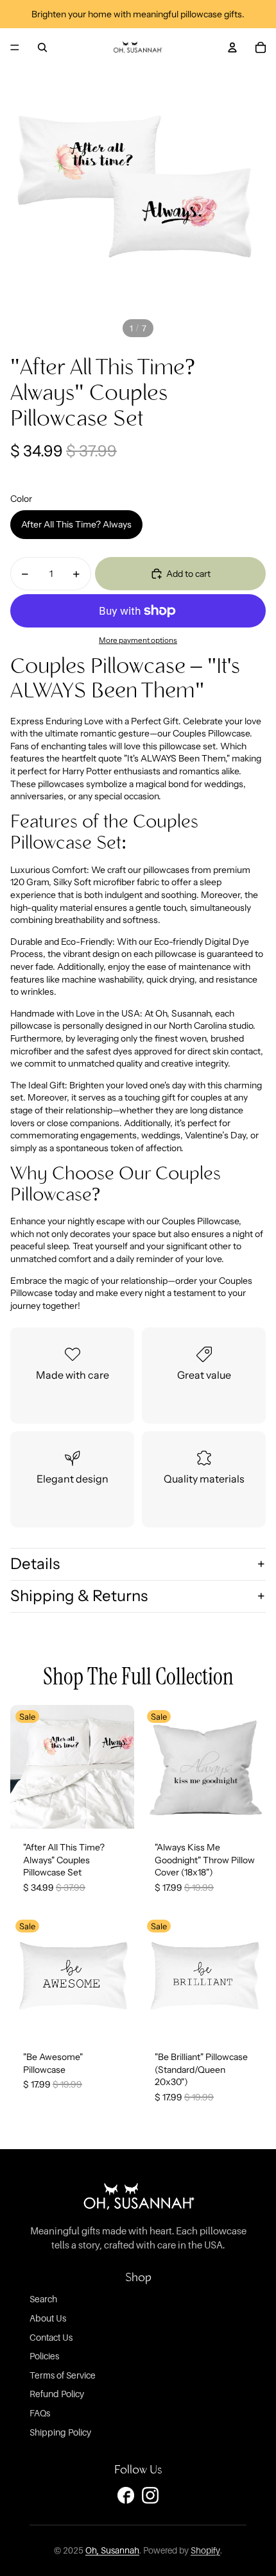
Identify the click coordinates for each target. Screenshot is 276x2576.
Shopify (205, 2550)
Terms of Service (63, 2375)
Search (43, 2299)
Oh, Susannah (112, 2550)
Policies (44, 2356)
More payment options (138, 640)
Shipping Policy (60, 2432)
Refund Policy (57, 2394)
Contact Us (51, 2337)
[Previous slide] (23, 1766)
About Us (48, 2318)
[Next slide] (121, 1766)
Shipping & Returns (79, 1596)
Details (35, 1564)
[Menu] (15, 47)
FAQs (40, 2413)
